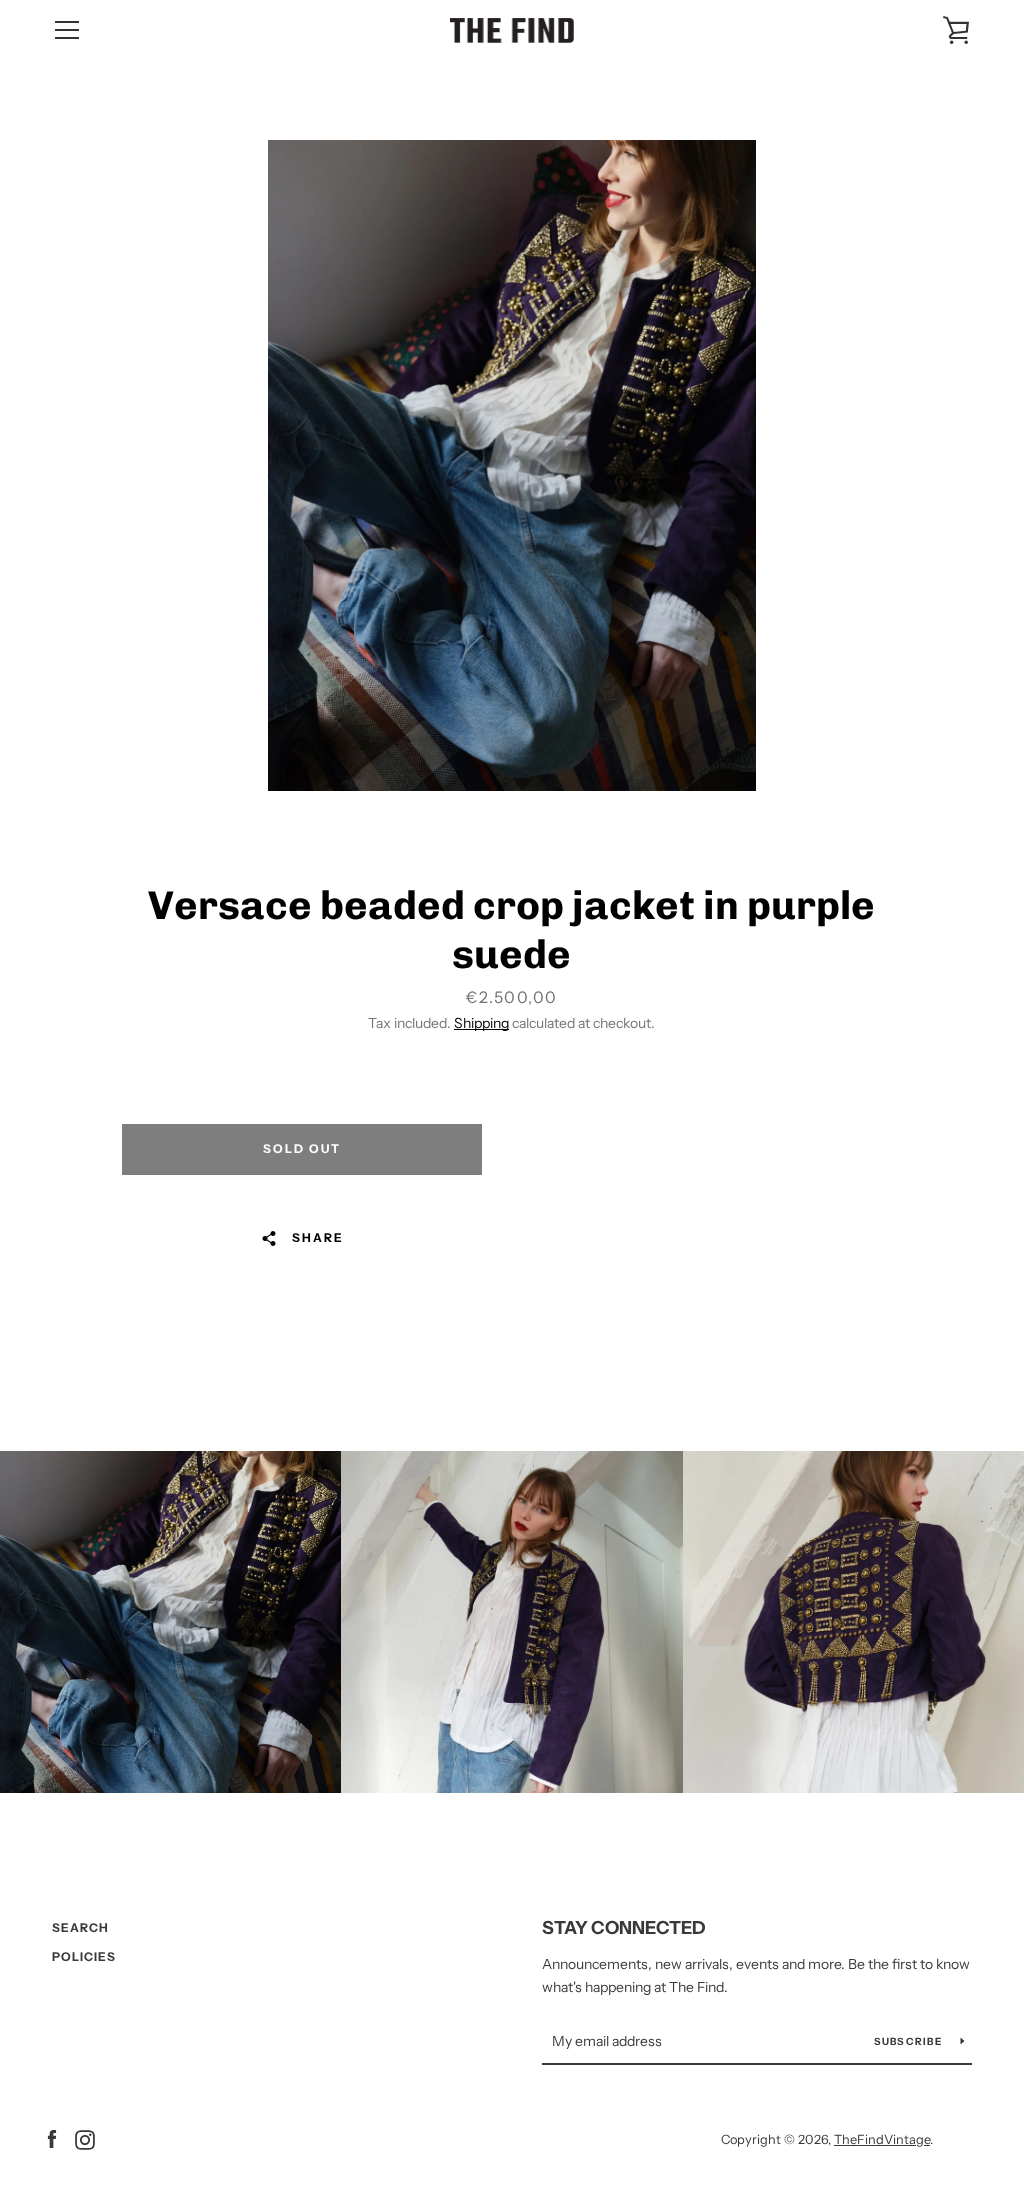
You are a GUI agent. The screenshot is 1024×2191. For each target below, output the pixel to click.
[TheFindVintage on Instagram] (85, 2138)
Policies (84, 1956)
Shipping (481, 1023)
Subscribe (910, 2041)
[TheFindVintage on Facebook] (52, 2138)
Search (80, 1927)
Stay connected (624, 1928)
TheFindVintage (882, 2139)
